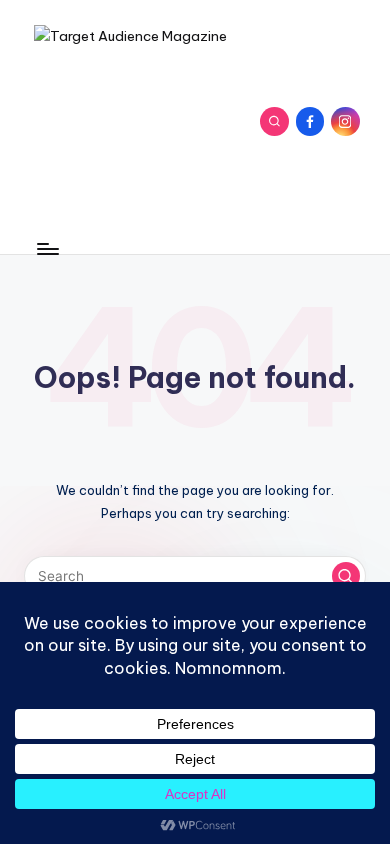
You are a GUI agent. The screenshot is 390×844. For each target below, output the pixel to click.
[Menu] (47, 248)
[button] (346, 576)
